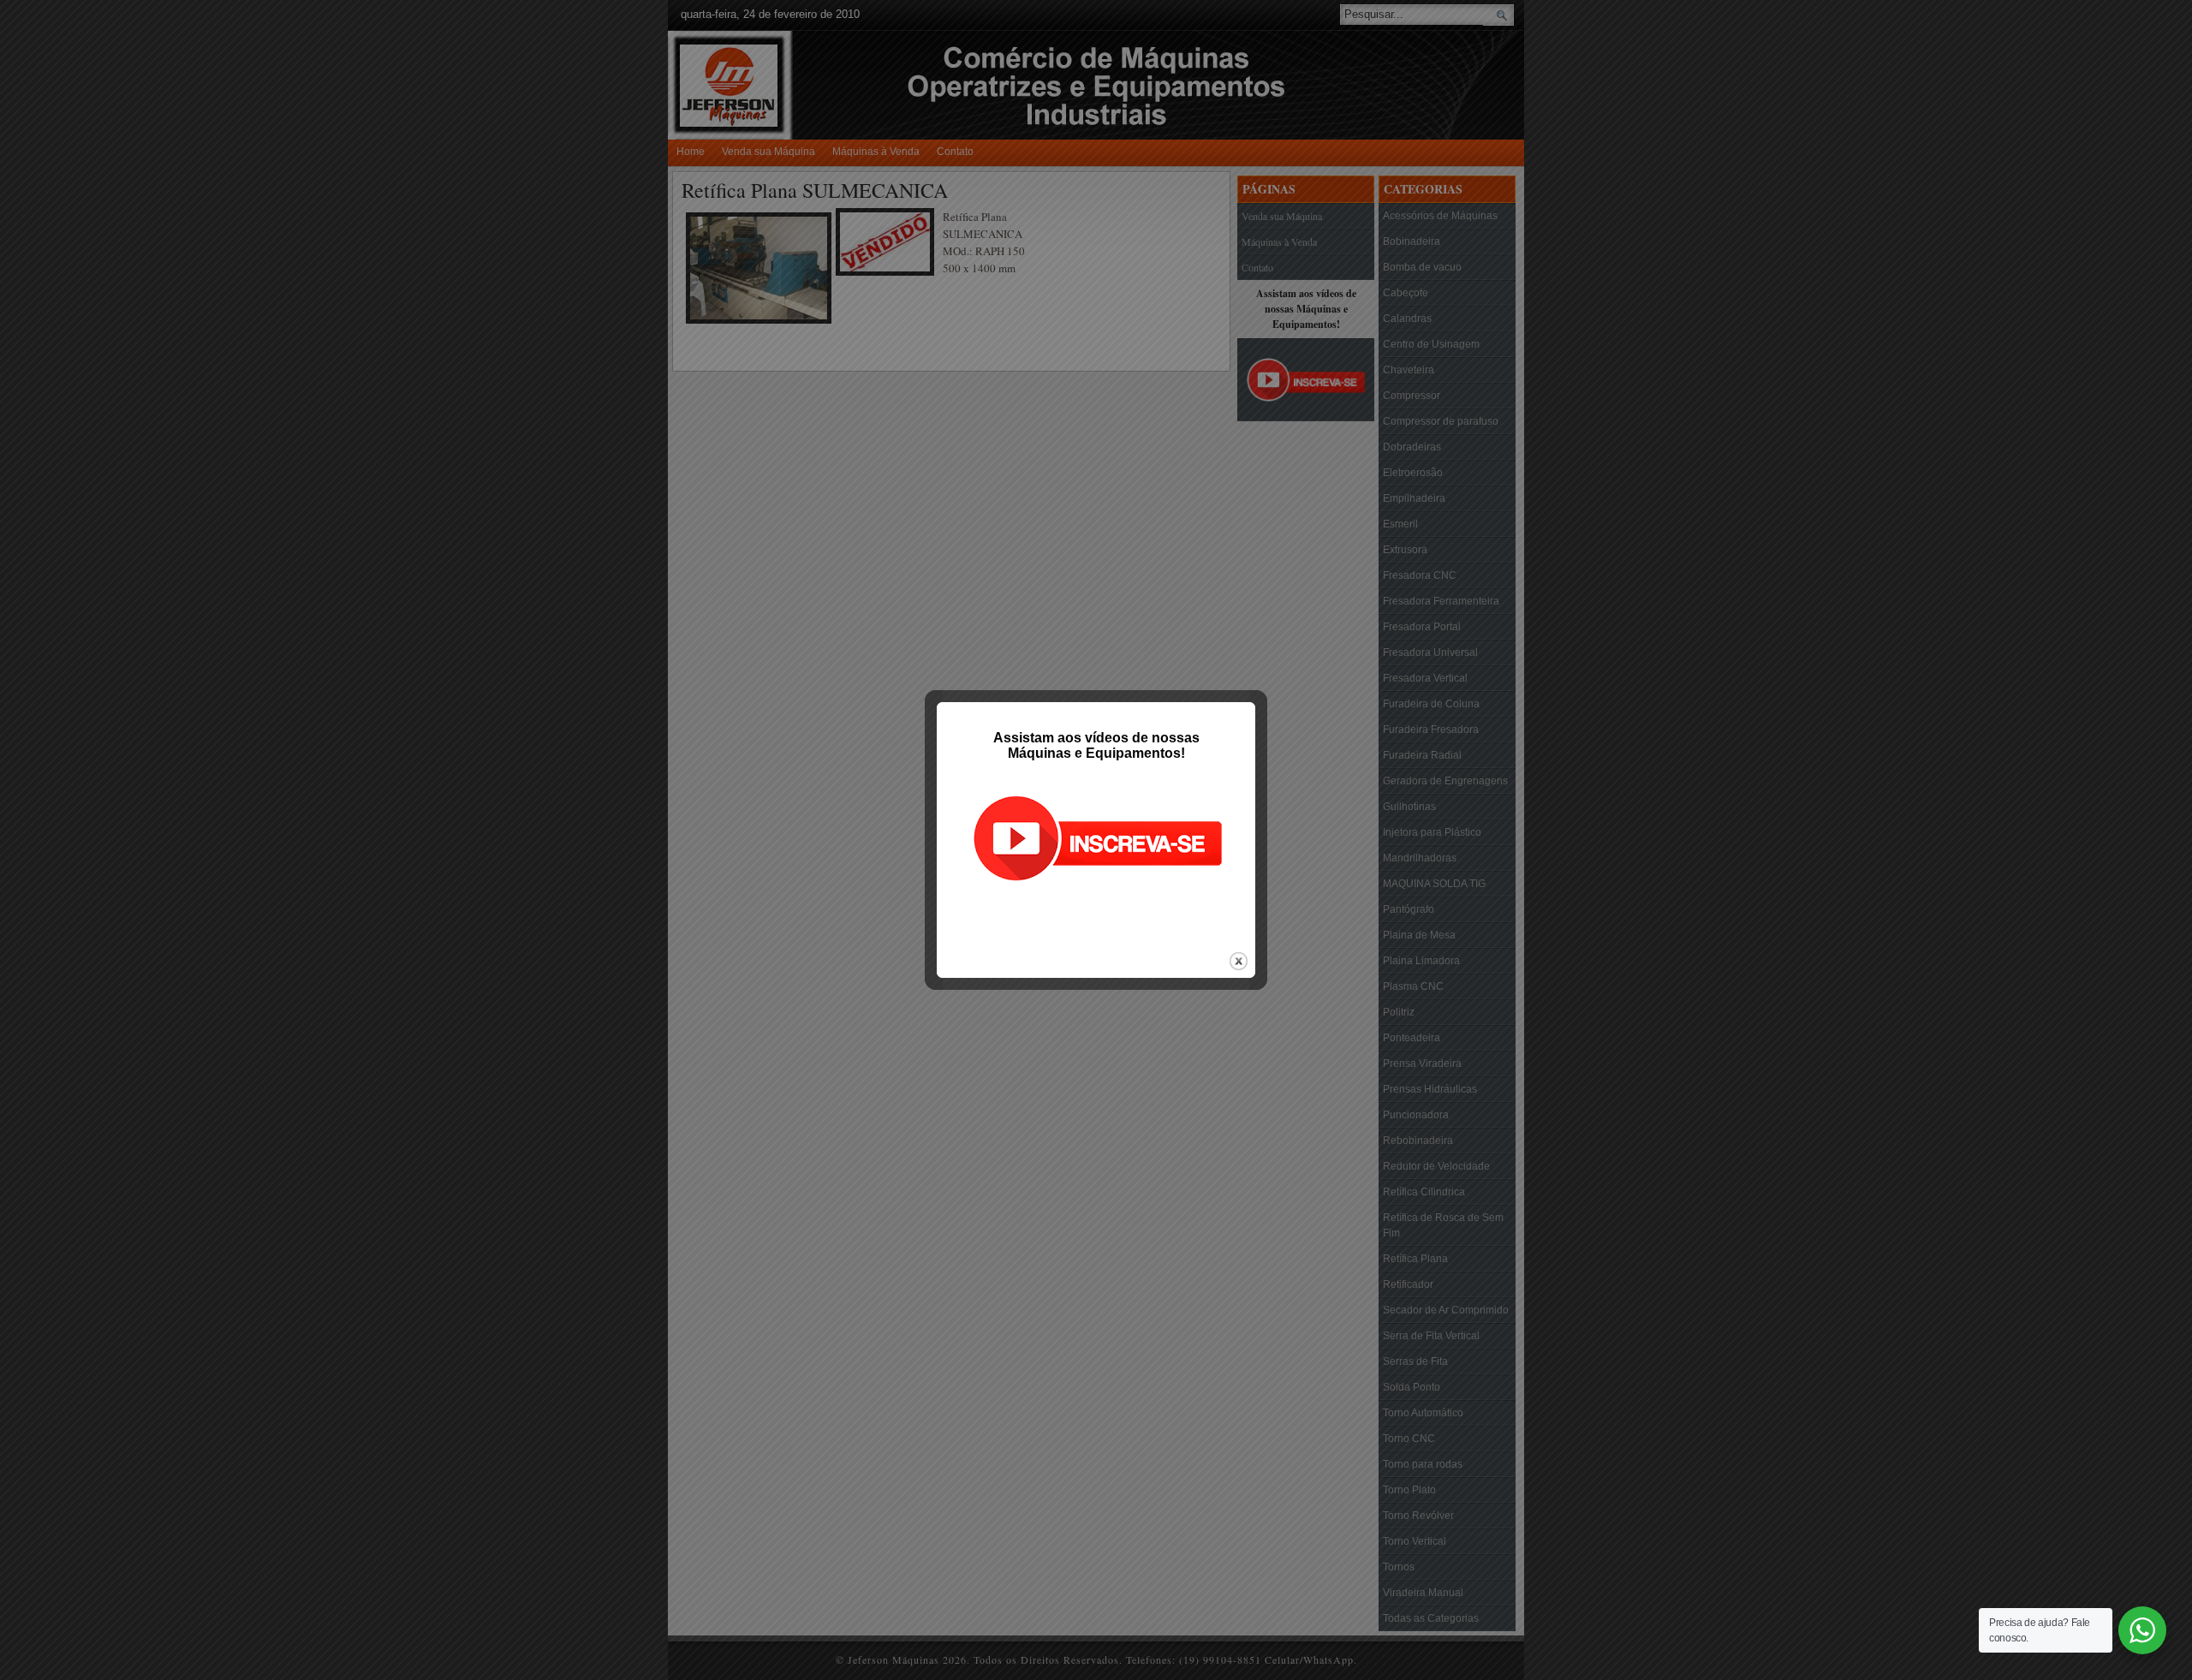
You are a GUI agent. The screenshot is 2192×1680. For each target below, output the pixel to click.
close (1239, 961)
